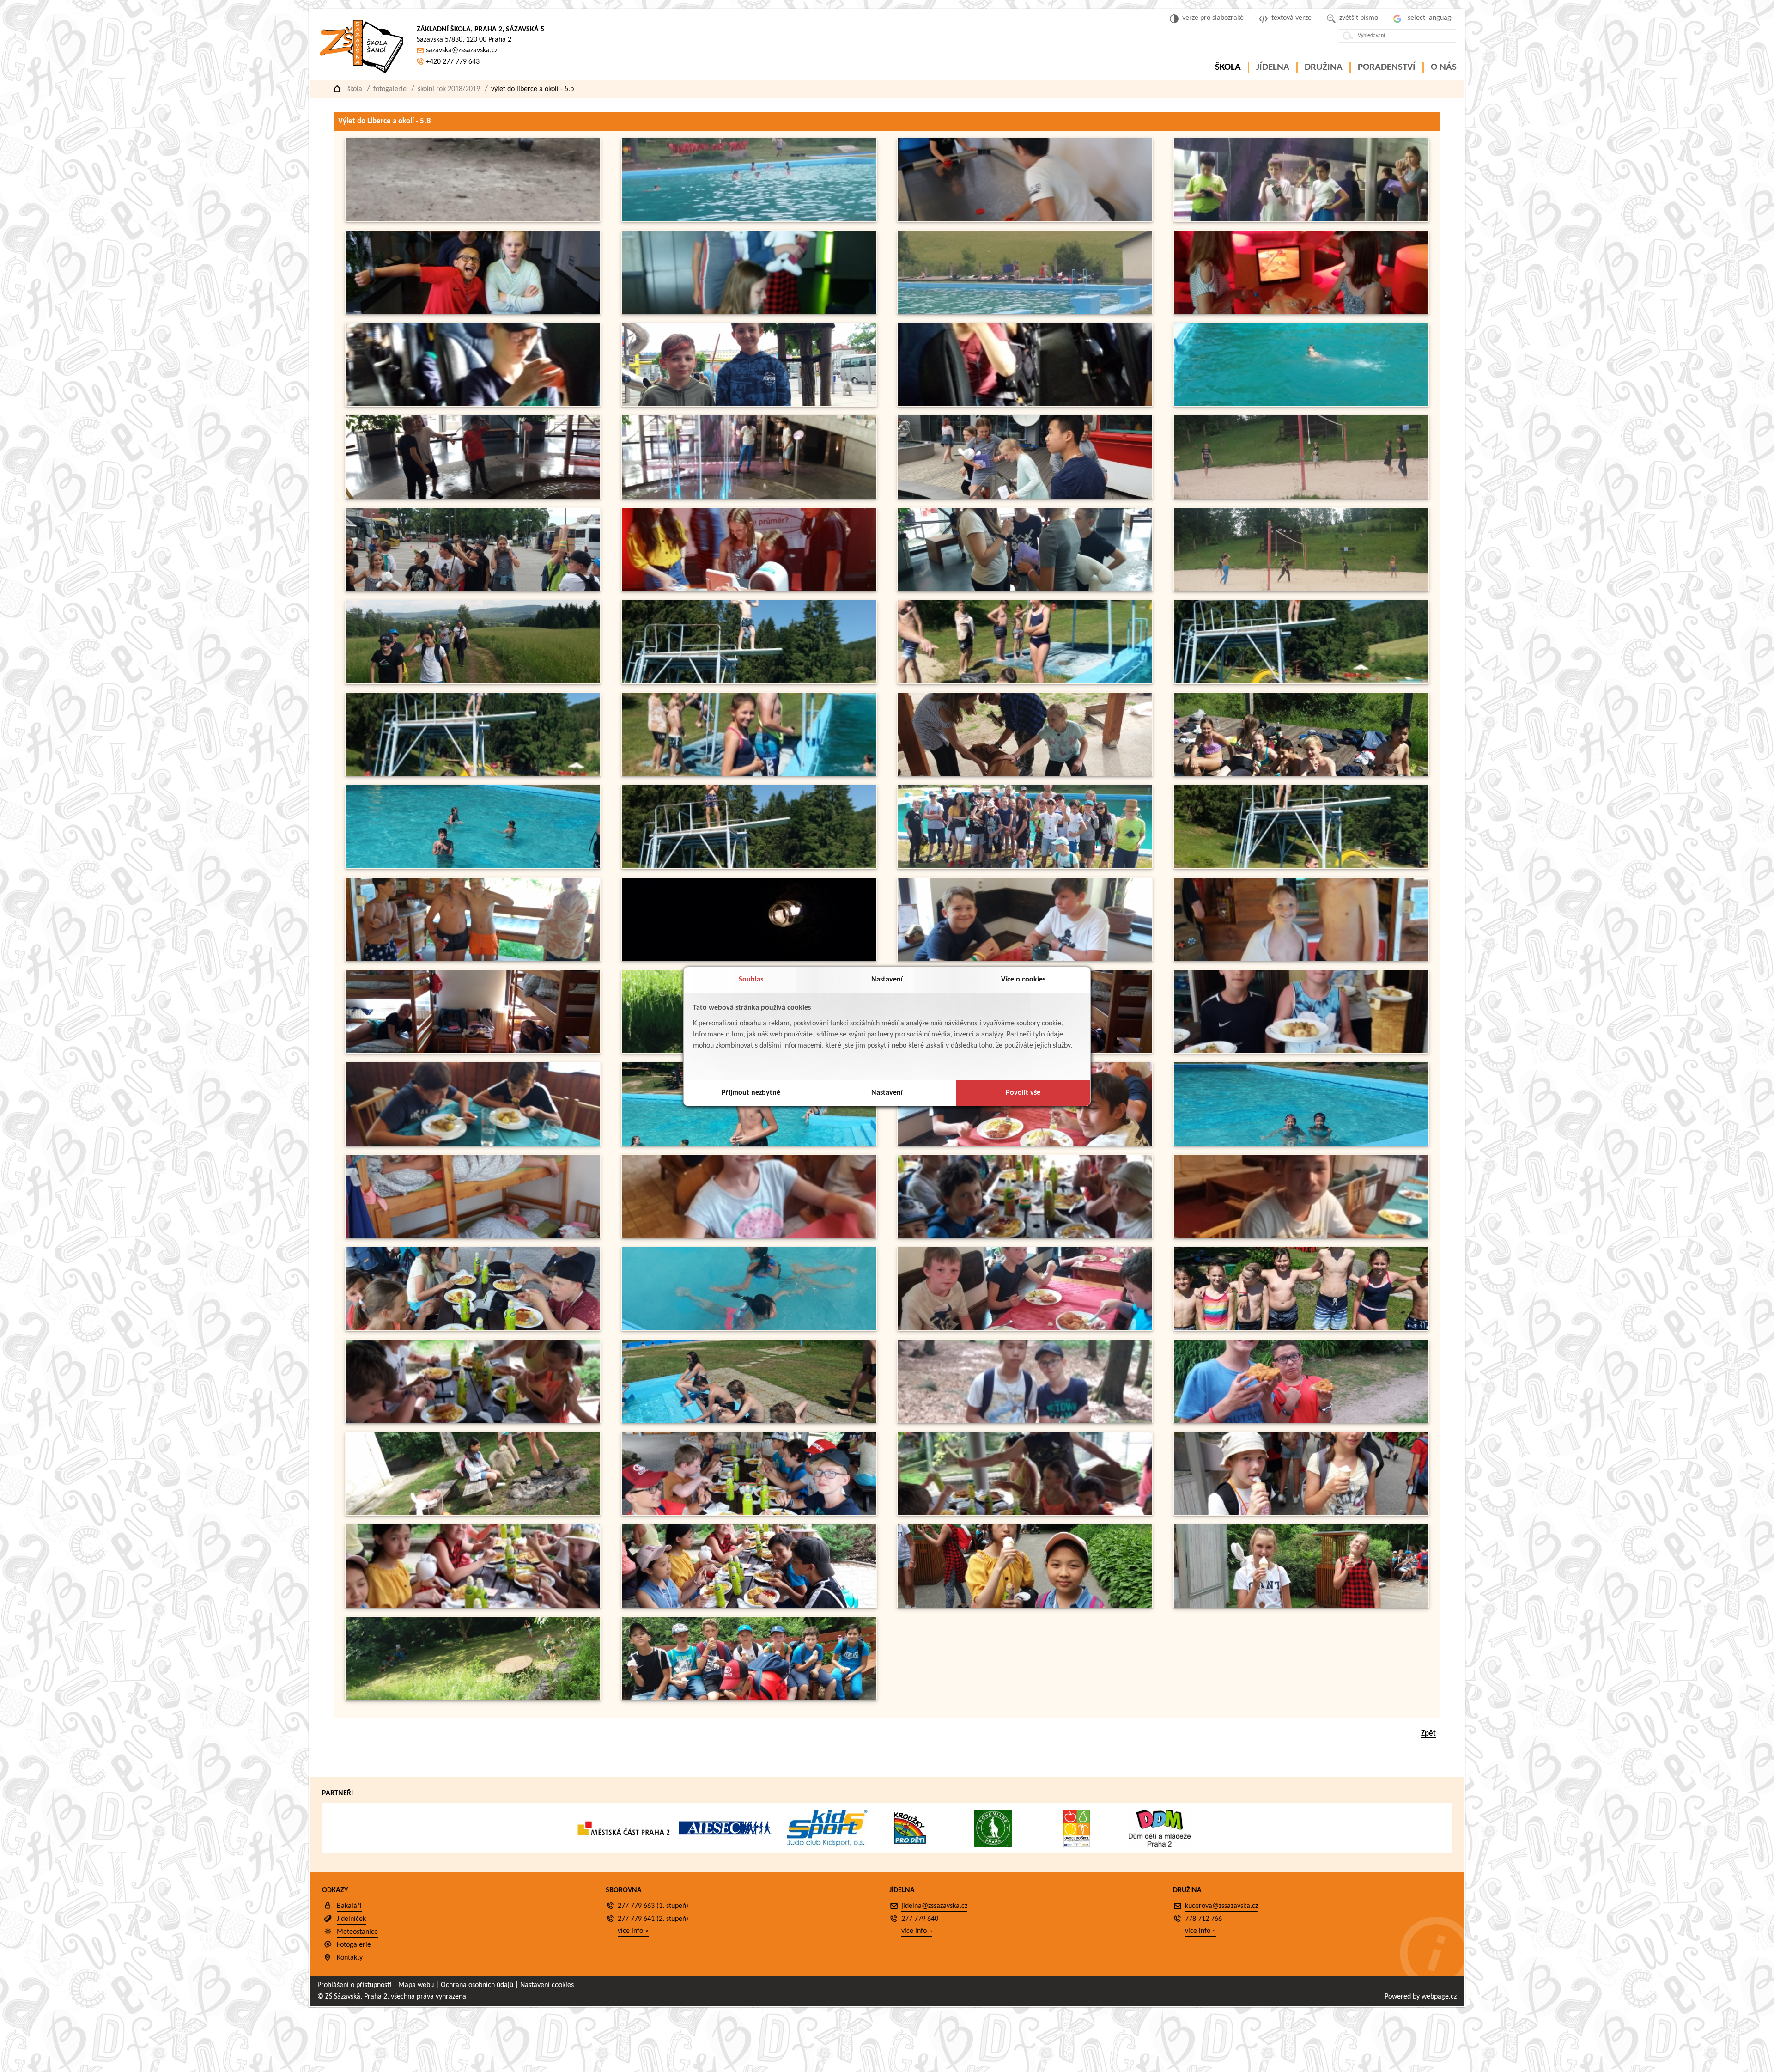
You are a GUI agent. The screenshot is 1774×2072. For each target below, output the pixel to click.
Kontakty (350, 1958)
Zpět (1428, 1734)
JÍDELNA (1273, 67)
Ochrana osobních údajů (477, 1985)
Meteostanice (357, 1932)
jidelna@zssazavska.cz (934, 1906)
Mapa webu (416, 1985)
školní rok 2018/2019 (449, 89)
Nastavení (887, 980)
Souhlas (751, 980)
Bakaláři (349, 1906)
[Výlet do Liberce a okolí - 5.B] (473, 220)
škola (355, 89)
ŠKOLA (1228, 67)
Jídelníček (351, 1919)
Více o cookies (1023, 980)
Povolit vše (1023, 1093)
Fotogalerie (390, 89)
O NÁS (1444, 67)
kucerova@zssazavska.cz (1221, 1906)
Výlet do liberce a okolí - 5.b (532, 89)
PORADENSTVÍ (1387, 67)
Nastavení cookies (547, 1985)
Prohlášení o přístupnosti (354, 1985)
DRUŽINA (1324, 67)
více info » (633, 1931)
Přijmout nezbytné (751, 1093)
